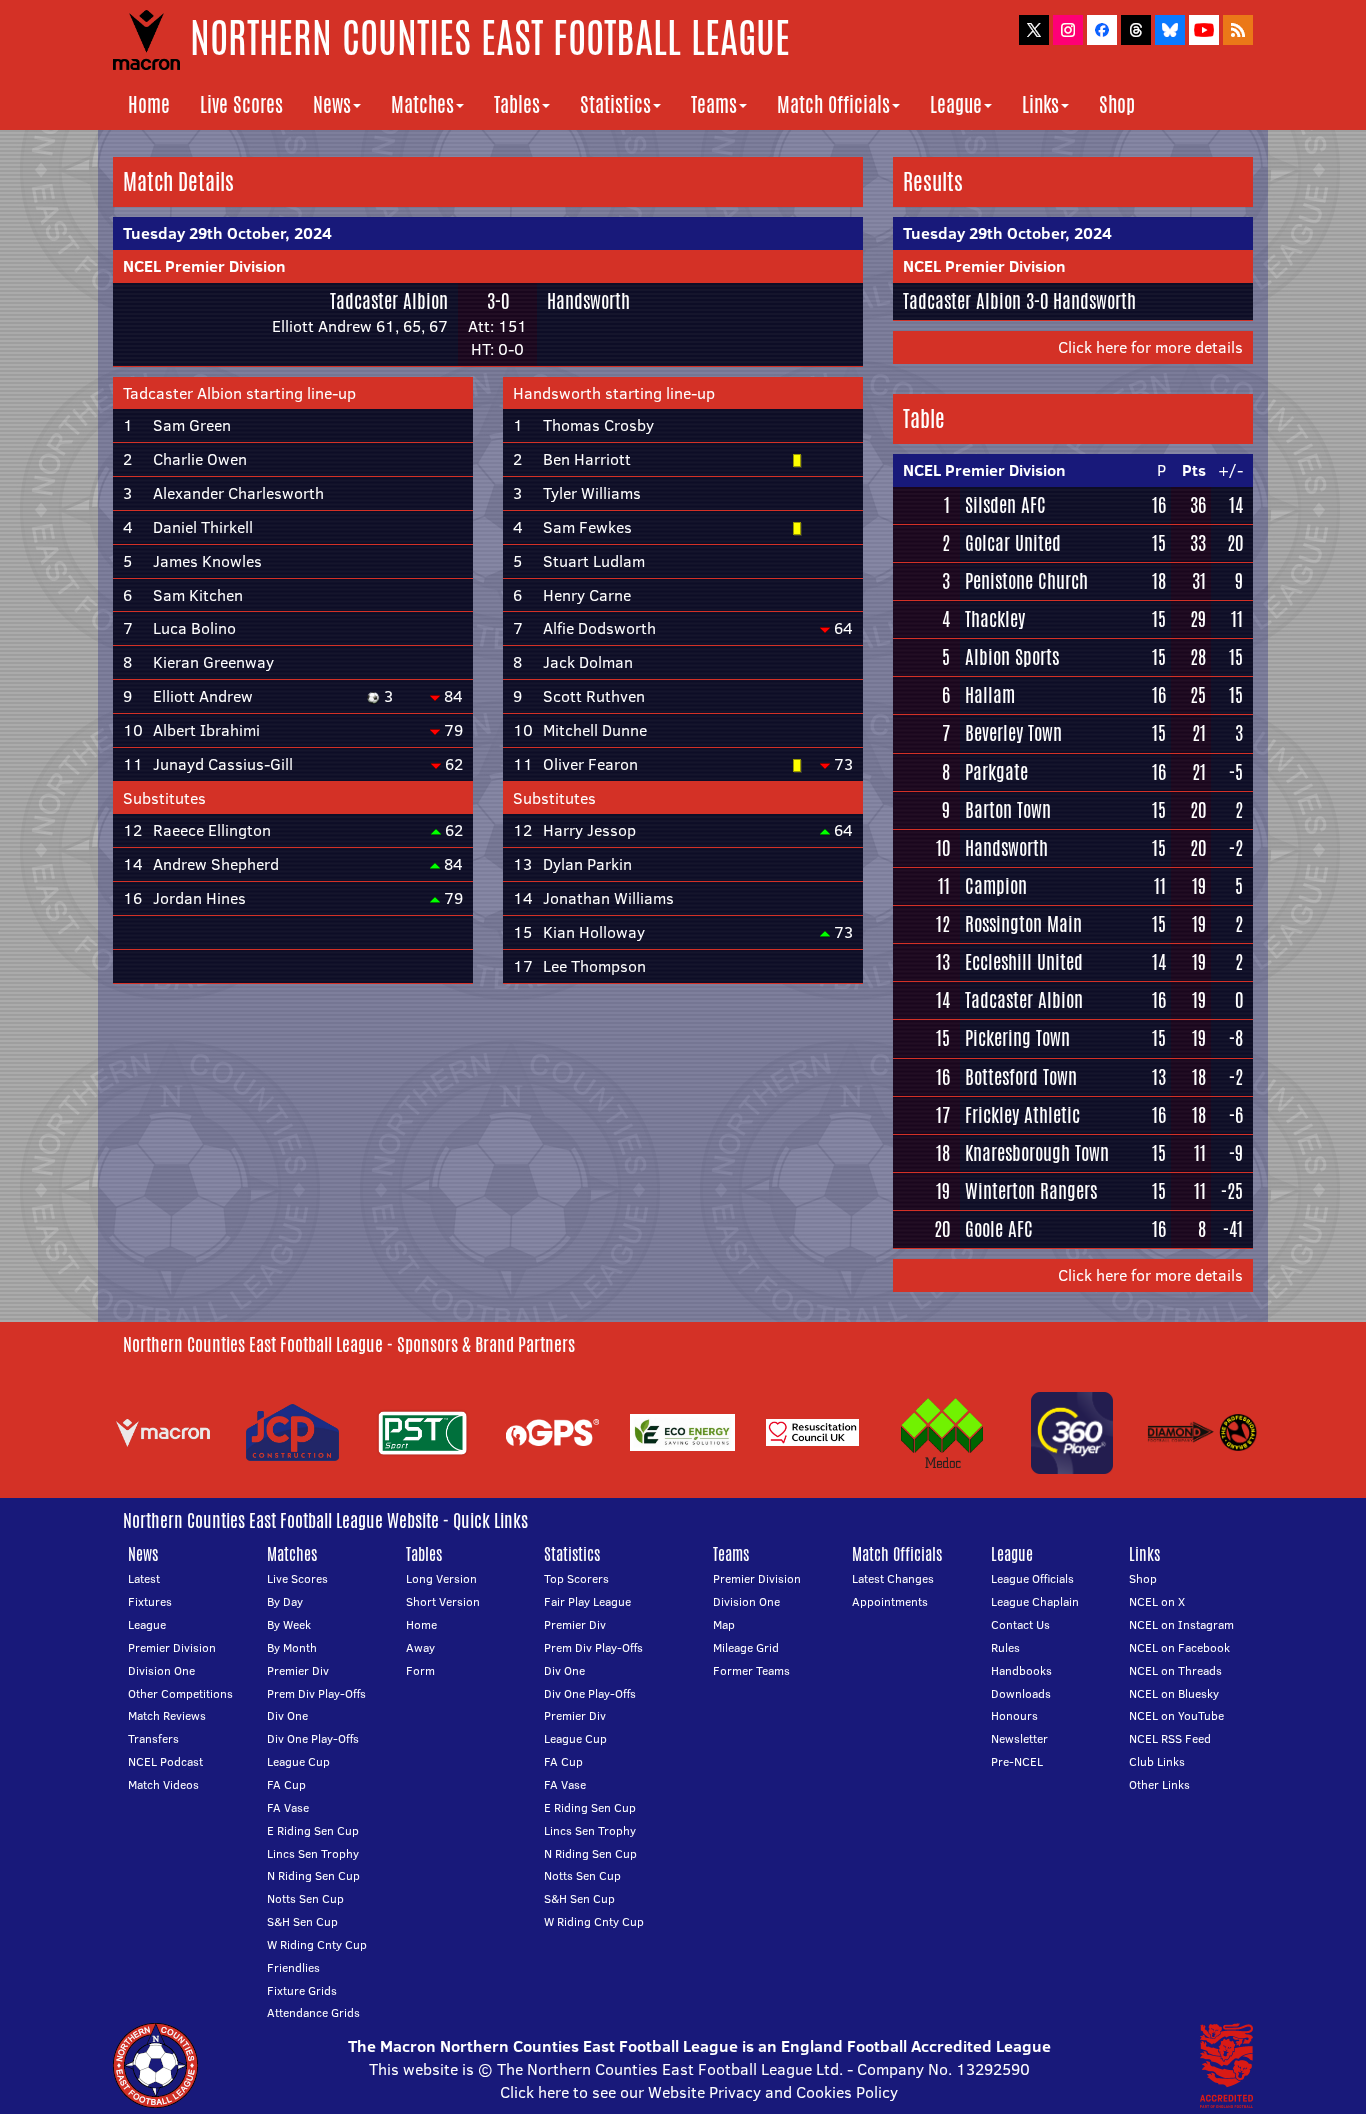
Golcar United (1013, 543)
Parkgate (996, 772)
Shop (1117, 104)
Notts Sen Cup (305, 1898)
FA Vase (288, 1807)
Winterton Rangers (1031, 1191)
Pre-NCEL (1017, 1761)
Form (420, 1670)
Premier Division (172, 1647)
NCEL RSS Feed (1170, 1738)
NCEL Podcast (165, 1761)
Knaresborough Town (1037, 1153)
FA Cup (286, 1784)
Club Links (1157, 1761)
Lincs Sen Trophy (313, 1853)
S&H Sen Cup (302, 1921)
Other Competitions (180, 1693)
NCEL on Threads (1175, 1670)
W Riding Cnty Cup (317, 1944)
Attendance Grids (313, 2012)
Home (149, 104)
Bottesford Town (1021, 1077)
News (332, 104)
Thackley (995, 619)
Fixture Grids (302, 1990)
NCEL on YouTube (1176, 1715)
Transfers (153, 1738)
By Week (289, 1624)
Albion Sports (1012, 657)
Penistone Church (1026, 581)
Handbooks (1021, 1670)
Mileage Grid (746, 1647)
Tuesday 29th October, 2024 (227, 233)
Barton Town (1008, 810)
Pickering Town (1017, 1038)
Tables (517, 104)
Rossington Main (1023, 924)
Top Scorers (576, 1578)
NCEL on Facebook (1179, 1647)
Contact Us (1020, 1624)
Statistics (615, 104)
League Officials (1032, 1578)
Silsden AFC (1005, 505)
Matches (422, 104)
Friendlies (293, 1967)
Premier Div (298, 1670)
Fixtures (150, 1601)
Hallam (990, 695)
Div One (287, 1715)
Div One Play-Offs (313, 1738)
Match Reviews (167, 1715)
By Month (292, 1647)
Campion (996, 886)
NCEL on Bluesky (1174, 1693)
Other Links (1159, 1784)
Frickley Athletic (1022, 1115)
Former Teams (751, 1670)
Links (1040, 104)
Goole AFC (999, 1229)
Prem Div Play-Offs (316, 1693)
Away (420, 1647)
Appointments (890, 1601)
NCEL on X (1157, 1601)
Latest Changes (893, 1578)
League (956, 104)
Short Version (443, 1601)
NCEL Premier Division (204, 266)
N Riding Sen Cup (313, 1875)
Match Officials (833, 104)
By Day (285, 1601)
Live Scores (241, 104)
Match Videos (163, 1784)
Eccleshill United (1024, 962)
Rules (1005, 1647)
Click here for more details (1150, 347)
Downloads (1021, 1693)
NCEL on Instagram (1181, 1624)
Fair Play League (587, 1601)
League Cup (298, 1761)
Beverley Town (1013, 733)
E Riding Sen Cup (313, 1830)
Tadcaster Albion (389, 301)
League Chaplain (1035, 1601)
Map (724, 1624)
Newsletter (1019, 1738)
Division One (161, 1670)
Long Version (441, 1578)
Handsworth (588, 301)
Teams (714, 104)
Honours (1014, 1715)
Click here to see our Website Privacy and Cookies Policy (699, 2092)
